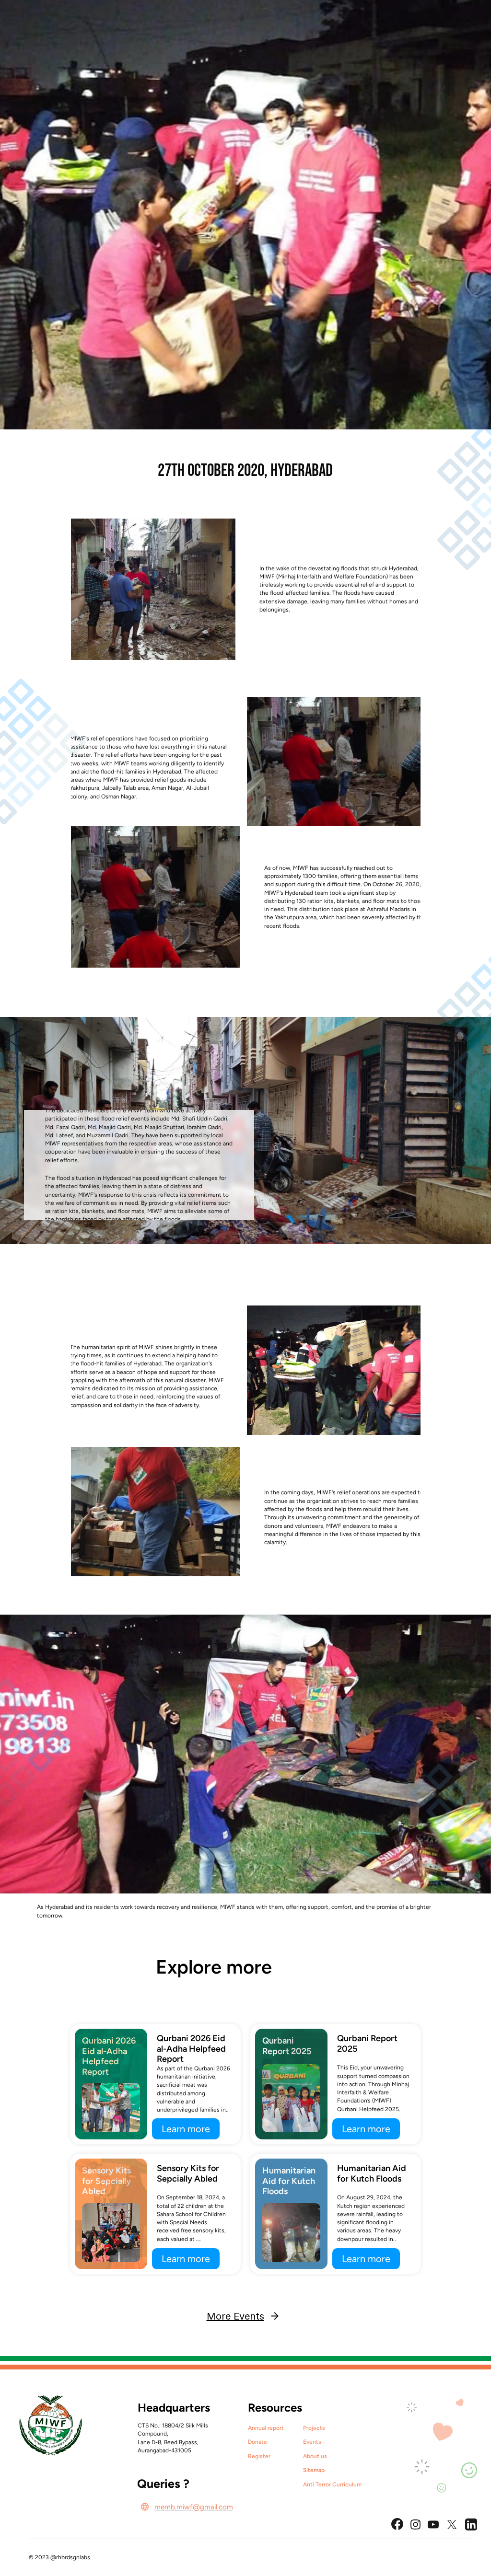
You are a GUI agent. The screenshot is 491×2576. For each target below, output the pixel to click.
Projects (314, 2428)
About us (315, 2456)
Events (312, 2442)
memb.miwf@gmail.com (194, 2507)
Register (259, 2456)
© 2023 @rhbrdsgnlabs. (60, 2557)
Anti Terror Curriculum (332, 2484)
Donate (257, 2442)
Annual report (266, 2428)
